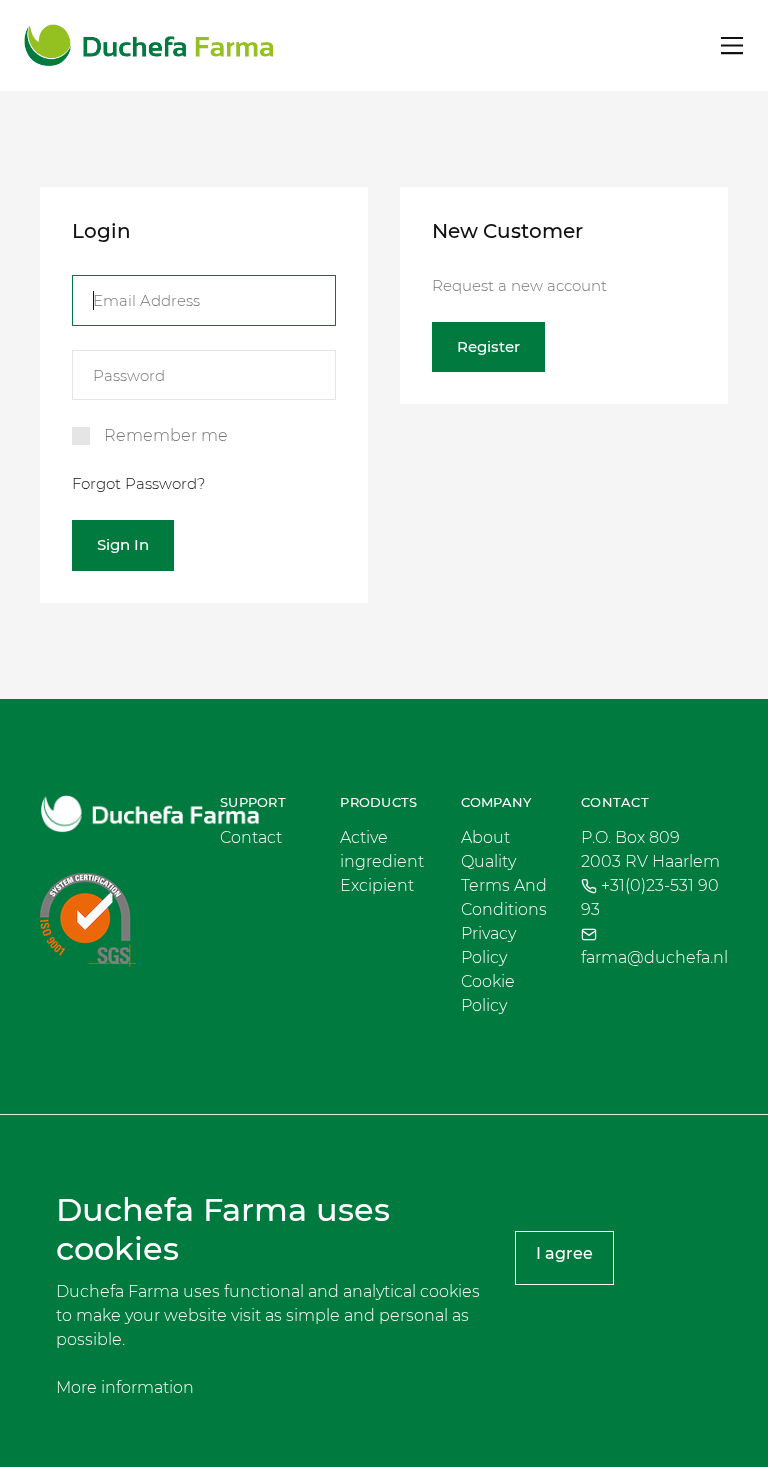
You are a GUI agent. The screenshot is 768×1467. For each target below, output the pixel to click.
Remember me (166, 435)
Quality (488, 861)
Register (488, 346)
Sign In (123, 544)
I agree (564, 1253)
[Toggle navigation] (732, 45)
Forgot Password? (138, 483)
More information (125, 1387)
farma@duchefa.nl (654, 957)
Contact (251, 837)
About (485, 837)
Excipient (377, 885)
